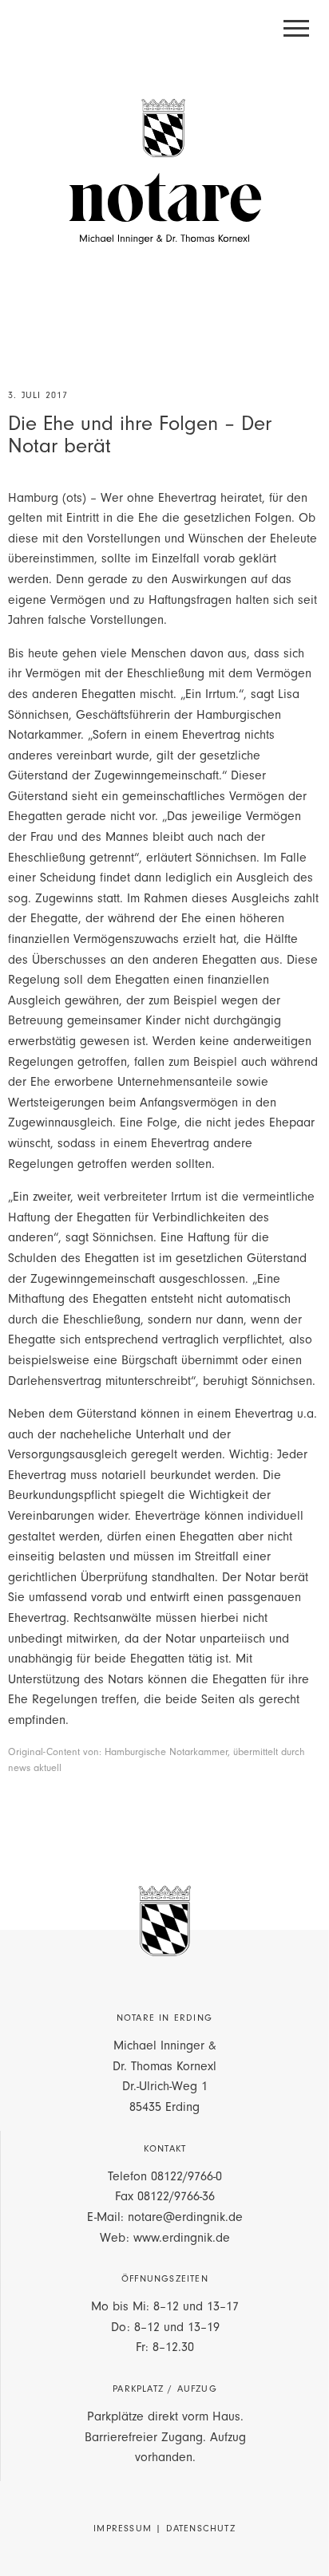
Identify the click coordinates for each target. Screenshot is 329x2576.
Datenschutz (201, 2528)
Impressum (123, 2528)
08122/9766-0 (186, 2176)
